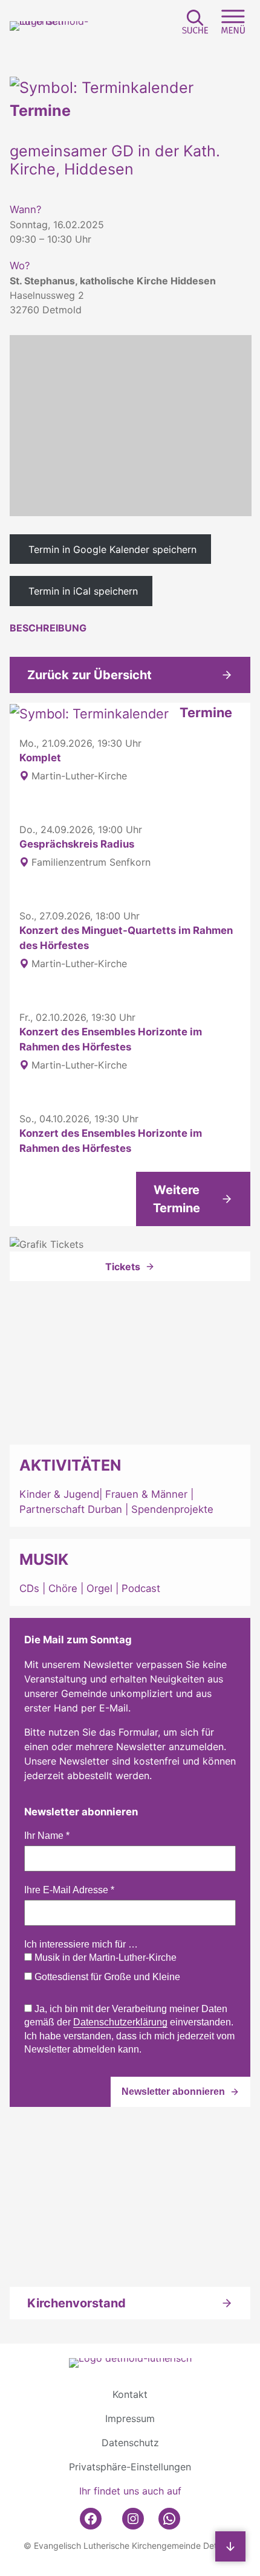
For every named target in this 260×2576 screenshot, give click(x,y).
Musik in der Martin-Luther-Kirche (104, 1958)
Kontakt (130, 2394)
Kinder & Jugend (59, 1494)
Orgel (99, 1588)
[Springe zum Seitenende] (230, 2546)
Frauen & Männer (146, 1494)
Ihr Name (47, 1836)
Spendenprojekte (172, 1509)
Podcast (141, 1588)
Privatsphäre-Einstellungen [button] (130, 2467)
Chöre (63, 1588)
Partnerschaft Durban (71, 1509)
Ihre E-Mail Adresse (69, 1890)
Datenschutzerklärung (120, 2022)
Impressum (130, 2418)
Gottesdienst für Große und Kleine (106, 1977)
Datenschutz (130, 2443)
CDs (31, 1588)
